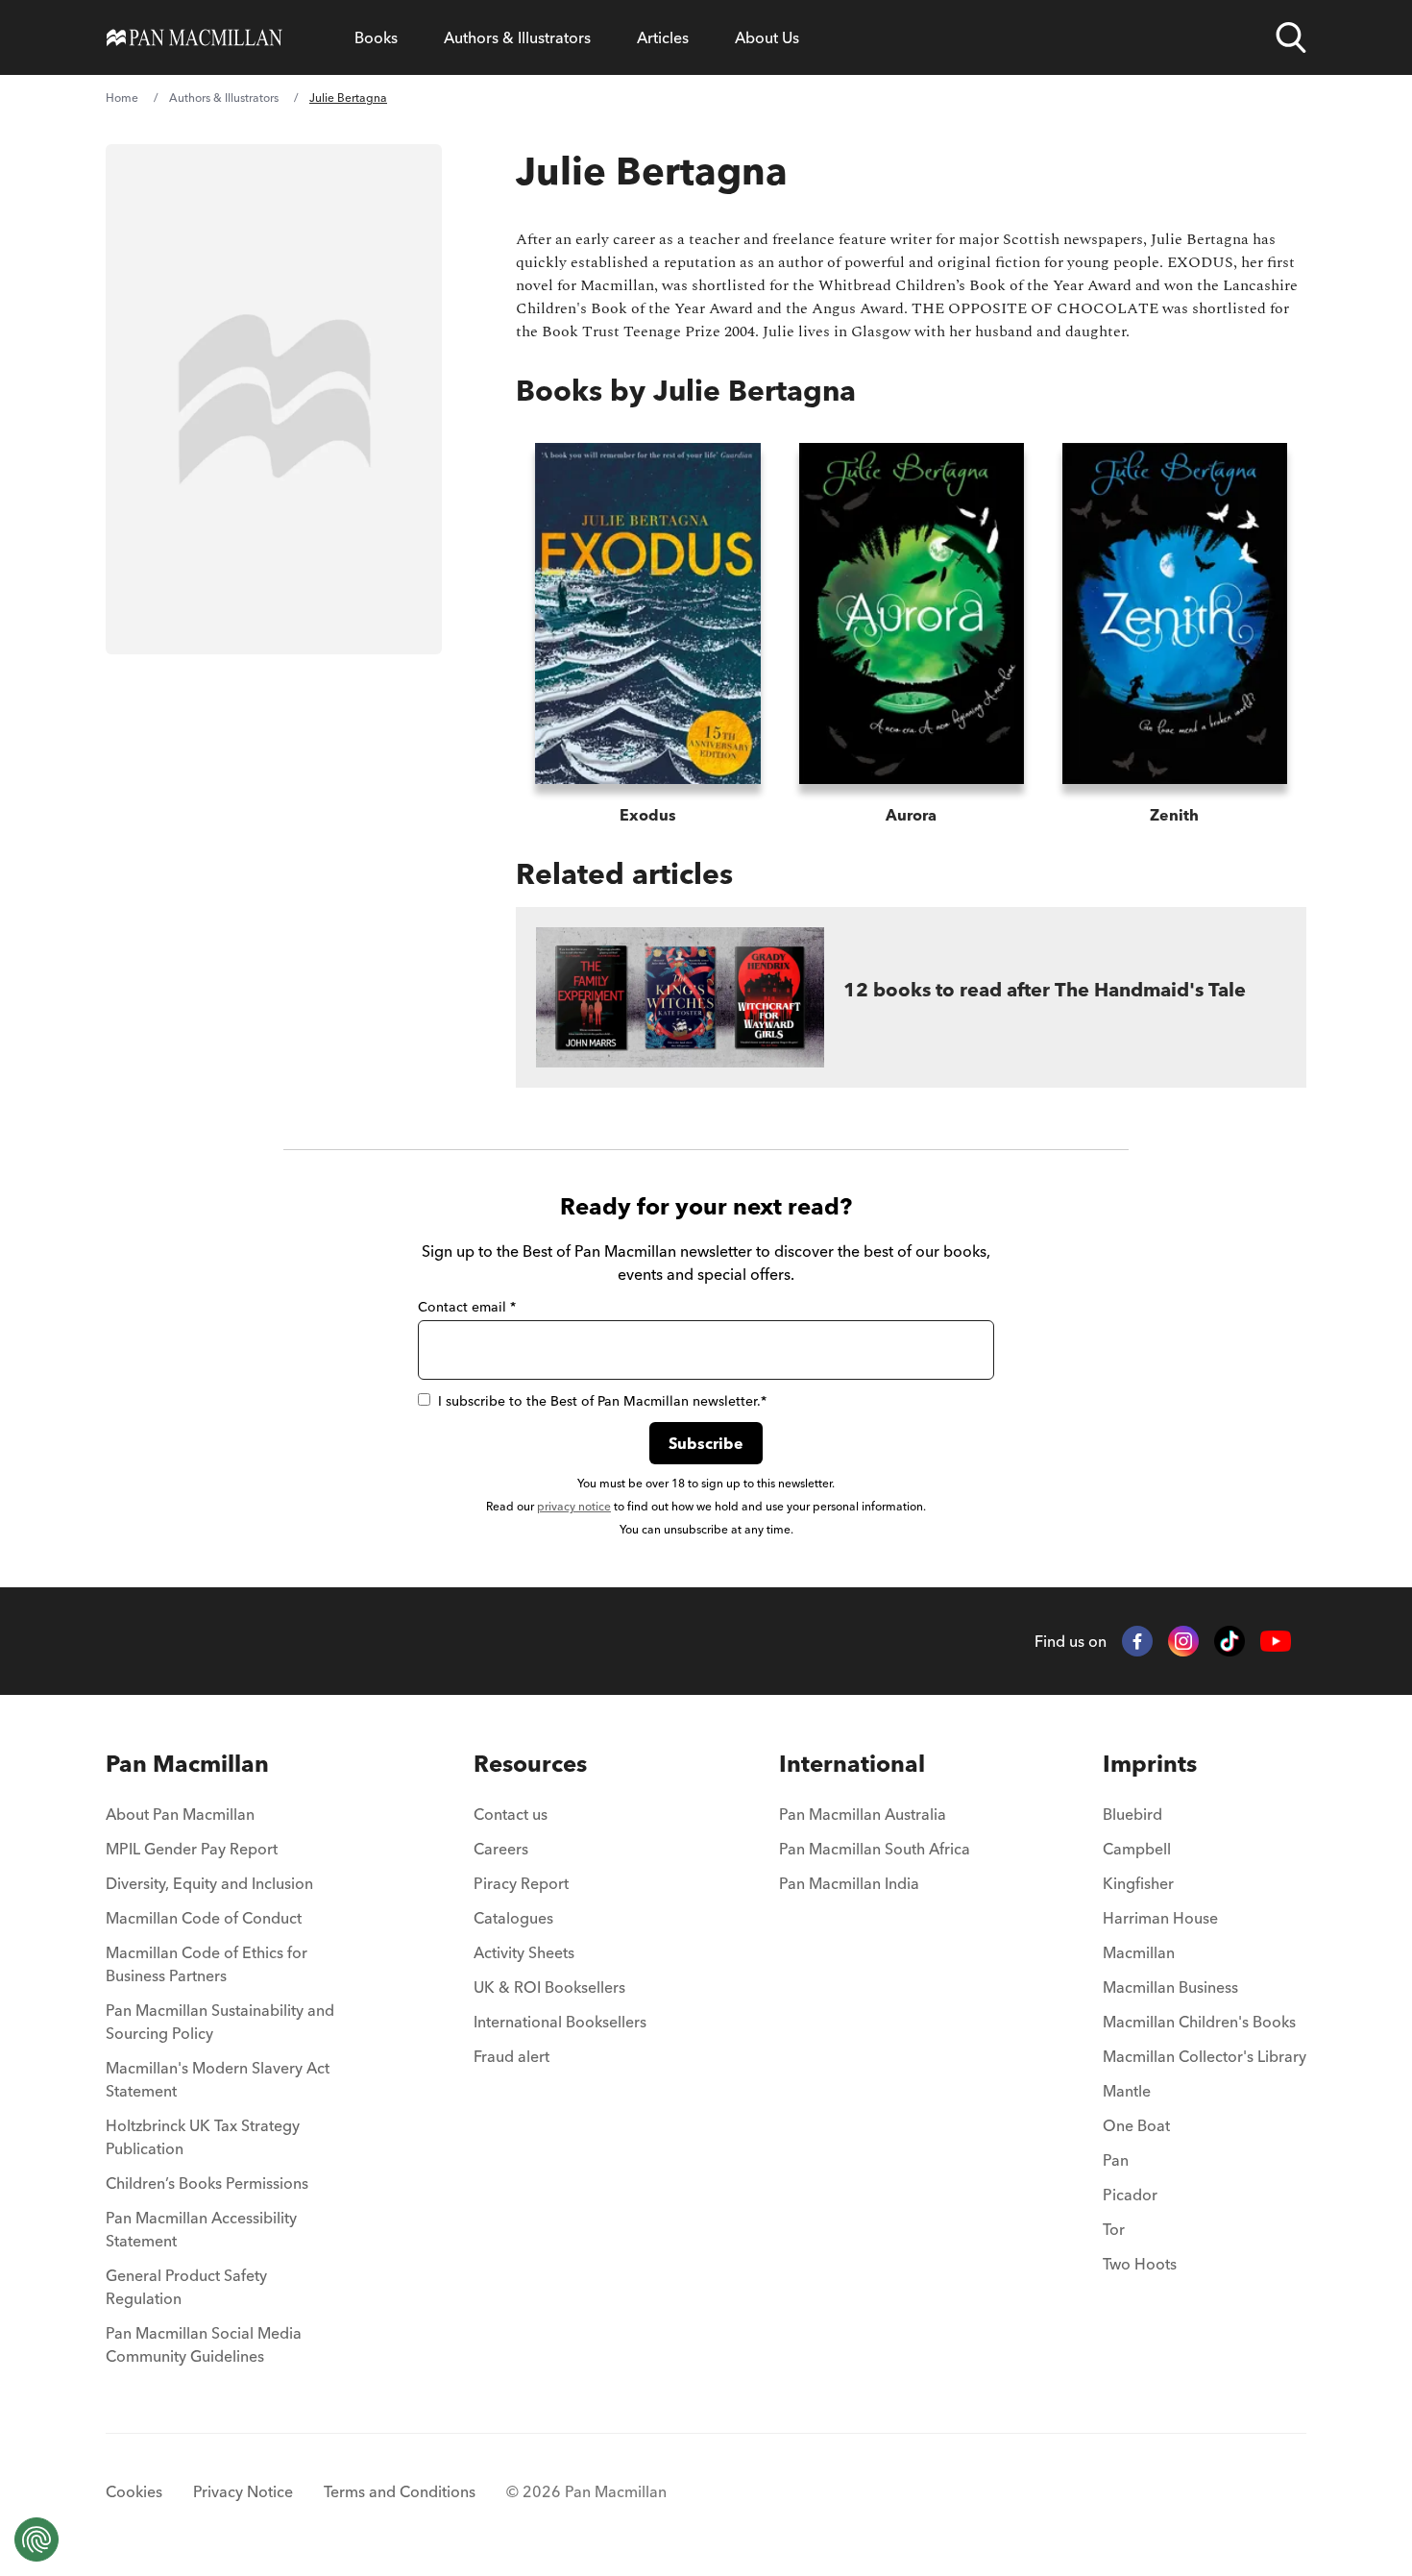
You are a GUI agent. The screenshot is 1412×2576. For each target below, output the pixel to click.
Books (376, 37)
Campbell (1137, 1849)
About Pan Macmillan (180, 1814)
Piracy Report (521, 1883)
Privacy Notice (243, 2491)
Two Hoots (1140, 2264)
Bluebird (1132, 1814)
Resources (530, 1764)
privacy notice (574, 1506)
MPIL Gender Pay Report (192, 1849)
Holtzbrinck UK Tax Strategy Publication (203, 2137)
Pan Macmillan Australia (863, 1814)
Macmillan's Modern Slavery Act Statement (218, 2079)
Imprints (1150, 1764)
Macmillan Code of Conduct (204, 1918)
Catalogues (513, 1918)
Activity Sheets (524, 1952)
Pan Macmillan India (849, 1883)
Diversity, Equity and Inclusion (209, 1883)
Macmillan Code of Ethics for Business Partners (207, 1964)
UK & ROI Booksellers (549, 1987)
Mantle (1127, 2091)
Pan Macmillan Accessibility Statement (201, 2229)
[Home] (195, 37)
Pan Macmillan (187, 1764)
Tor (1114, 2229)
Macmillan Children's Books (1199, 2022)
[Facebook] (1137, 1641)
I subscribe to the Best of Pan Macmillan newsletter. (602, 1401)
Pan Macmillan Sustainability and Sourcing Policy (220, 2022)
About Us (767, 37)
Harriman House (1160, 1918)
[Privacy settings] (37, 2539)
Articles (663, 37)
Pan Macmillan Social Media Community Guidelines (204, 2344)
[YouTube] (1276, 1642)
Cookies (134, 2491)
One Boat (1136, 2125)
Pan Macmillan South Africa (875, 1849)
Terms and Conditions (400, 2491)
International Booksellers (560, 2022)
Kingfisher (1138, 1883)
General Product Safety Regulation (186, 2287)
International (852, 1764)
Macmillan (1139, 1952)
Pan (1116, 2160)
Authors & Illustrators (517, 37)
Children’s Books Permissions (207, 2183)
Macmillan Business (1170, 1987)
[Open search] (1291, 37)
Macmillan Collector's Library (1205, 2056)
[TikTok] (1229, 1641)
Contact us (511, 1814)
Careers (501, 1849)
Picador (1130, 2195)
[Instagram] (1183, 1641)
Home (122, 98)
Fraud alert (511, 2056)
